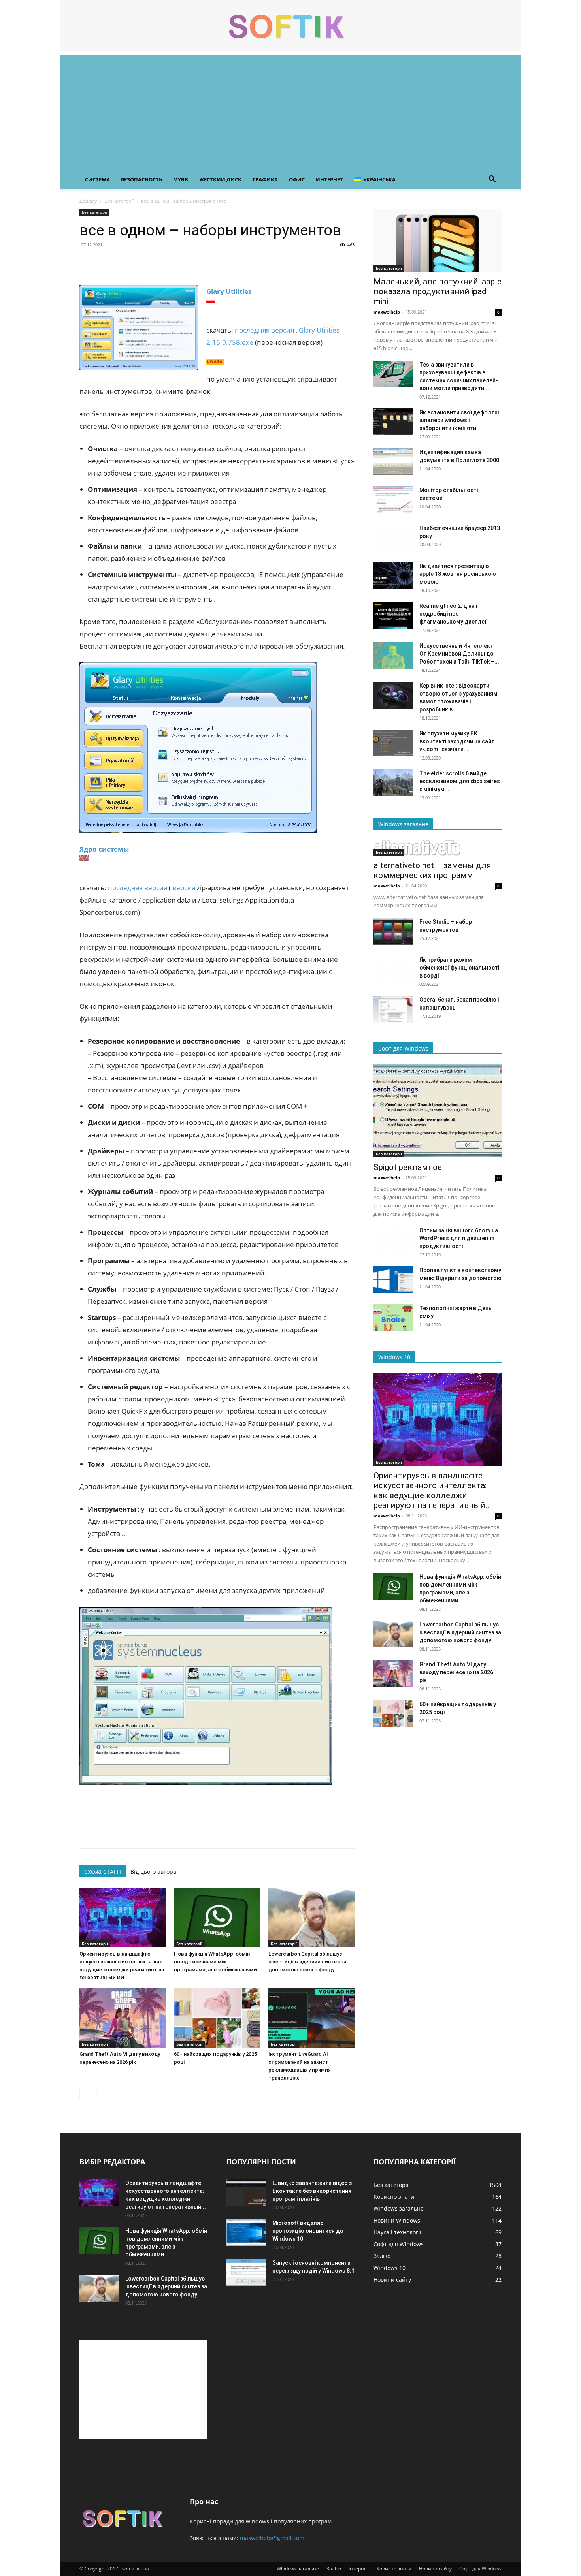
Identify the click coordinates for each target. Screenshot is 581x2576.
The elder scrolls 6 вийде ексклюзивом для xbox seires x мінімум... (460, 781)
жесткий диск (220, 179)
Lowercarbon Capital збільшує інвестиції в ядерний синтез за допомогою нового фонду (307, 1962)
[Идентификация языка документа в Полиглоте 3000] (393, 462)
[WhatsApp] (142, 263)
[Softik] (290, 26)
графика (265, 179)
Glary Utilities (229, 291)
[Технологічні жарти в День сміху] (393, 1318)
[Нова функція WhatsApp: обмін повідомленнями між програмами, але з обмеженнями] (217, 1918)
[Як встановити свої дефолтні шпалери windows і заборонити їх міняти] (393, 422)
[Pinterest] (124, 263)
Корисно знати (394, 2569)
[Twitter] (106, 263)
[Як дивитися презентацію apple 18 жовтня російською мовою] (393, 576)
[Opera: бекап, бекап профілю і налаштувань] (393, 1009)
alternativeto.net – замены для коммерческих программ (432, 870)
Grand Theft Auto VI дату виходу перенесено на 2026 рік (456, 1672)
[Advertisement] (290, 111)
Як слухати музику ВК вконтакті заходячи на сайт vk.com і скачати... (457, 741)
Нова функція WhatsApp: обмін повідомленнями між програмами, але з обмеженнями (215, 1962)
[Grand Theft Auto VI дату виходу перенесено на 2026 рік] (123, 2018)
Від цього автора (153, 1872)
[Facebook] (87, 263)
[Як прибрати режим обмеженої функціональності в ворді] (393, 969)
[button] (492, 180)
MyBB (181, 179)
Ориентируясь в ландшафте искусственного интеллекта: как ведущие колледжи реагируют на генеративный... (432, 1490)
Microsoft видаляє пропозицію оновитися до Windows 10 (308, 2231)
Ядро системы (104, 849)
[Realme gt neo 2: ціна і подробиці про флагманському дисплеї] (393, 616)
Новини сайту (435, 2569)
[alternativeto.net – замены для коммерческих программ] (438, 848)
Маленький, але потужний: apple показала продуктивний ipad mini (438, 291)
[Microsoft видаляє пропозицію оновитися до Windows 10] (246, 2233)
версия (184, 888)
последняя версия (264, 330)
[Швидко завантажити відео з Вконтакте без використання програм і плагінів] (246, 2193)
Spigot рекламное (408, 1167)
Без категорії (119, 201)
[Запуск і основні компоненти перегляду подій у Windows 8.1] (246, 2272)
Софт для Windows (480, 2569)
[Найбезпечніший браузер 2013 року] (393, 538)
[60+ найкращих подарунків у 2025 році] (217, 2018)
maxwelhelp (387, 312)
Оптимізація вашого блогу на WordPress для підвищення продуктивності (459, 1238)
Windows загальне (298, 2569)
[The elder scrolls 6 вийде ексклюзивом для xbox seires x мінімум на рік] (393, 783)
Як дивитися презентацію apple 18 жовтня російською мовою (458, 574)
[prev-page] (84, 2094)
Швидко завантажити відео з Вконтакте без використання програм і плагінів (312, 2191)
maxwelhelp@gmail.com (272, 2538)
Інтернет (359, 2569)
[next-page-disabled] (97, 2094)
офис (297, 179)
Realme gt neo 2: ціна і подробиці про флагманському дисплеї (453, 614)
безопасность (141, 179)
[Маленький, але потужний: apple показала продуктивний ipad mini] (438, 240)
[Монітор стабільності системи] (393, 500)
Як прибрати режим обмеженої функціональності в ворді (459, 968)
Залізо (334, 2569)
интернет (329, 179)
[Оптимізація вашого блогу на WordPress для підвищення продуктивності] (393, 1240)
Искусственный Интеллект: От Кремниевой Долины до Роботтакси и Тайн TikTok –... (459, 654)
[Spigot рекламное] (438, 1111)
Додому (88, 201)
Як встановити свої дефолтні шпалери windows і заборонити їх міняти (459, 420)
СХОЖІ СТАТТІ (103, 1872)
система (97, 179)
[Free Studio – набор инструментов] (393, 932)
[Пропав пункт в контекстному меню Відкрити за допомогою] (393, 1280)
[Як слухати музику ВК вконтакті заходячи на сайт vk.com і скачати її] (393, 743)
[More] (160, 263)
